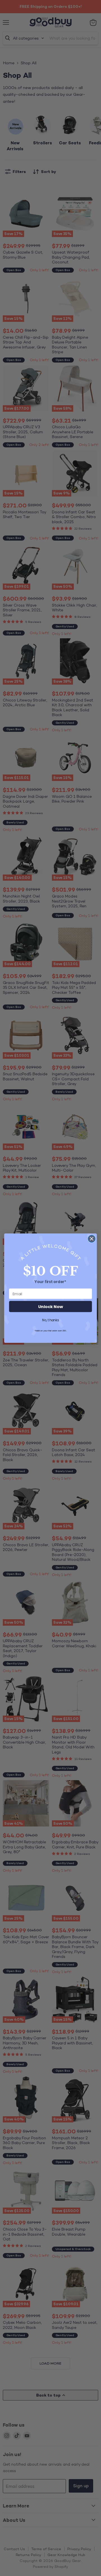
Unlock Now (50, 1307)
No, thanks (50, 1320)
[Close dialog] (92, 1239)
